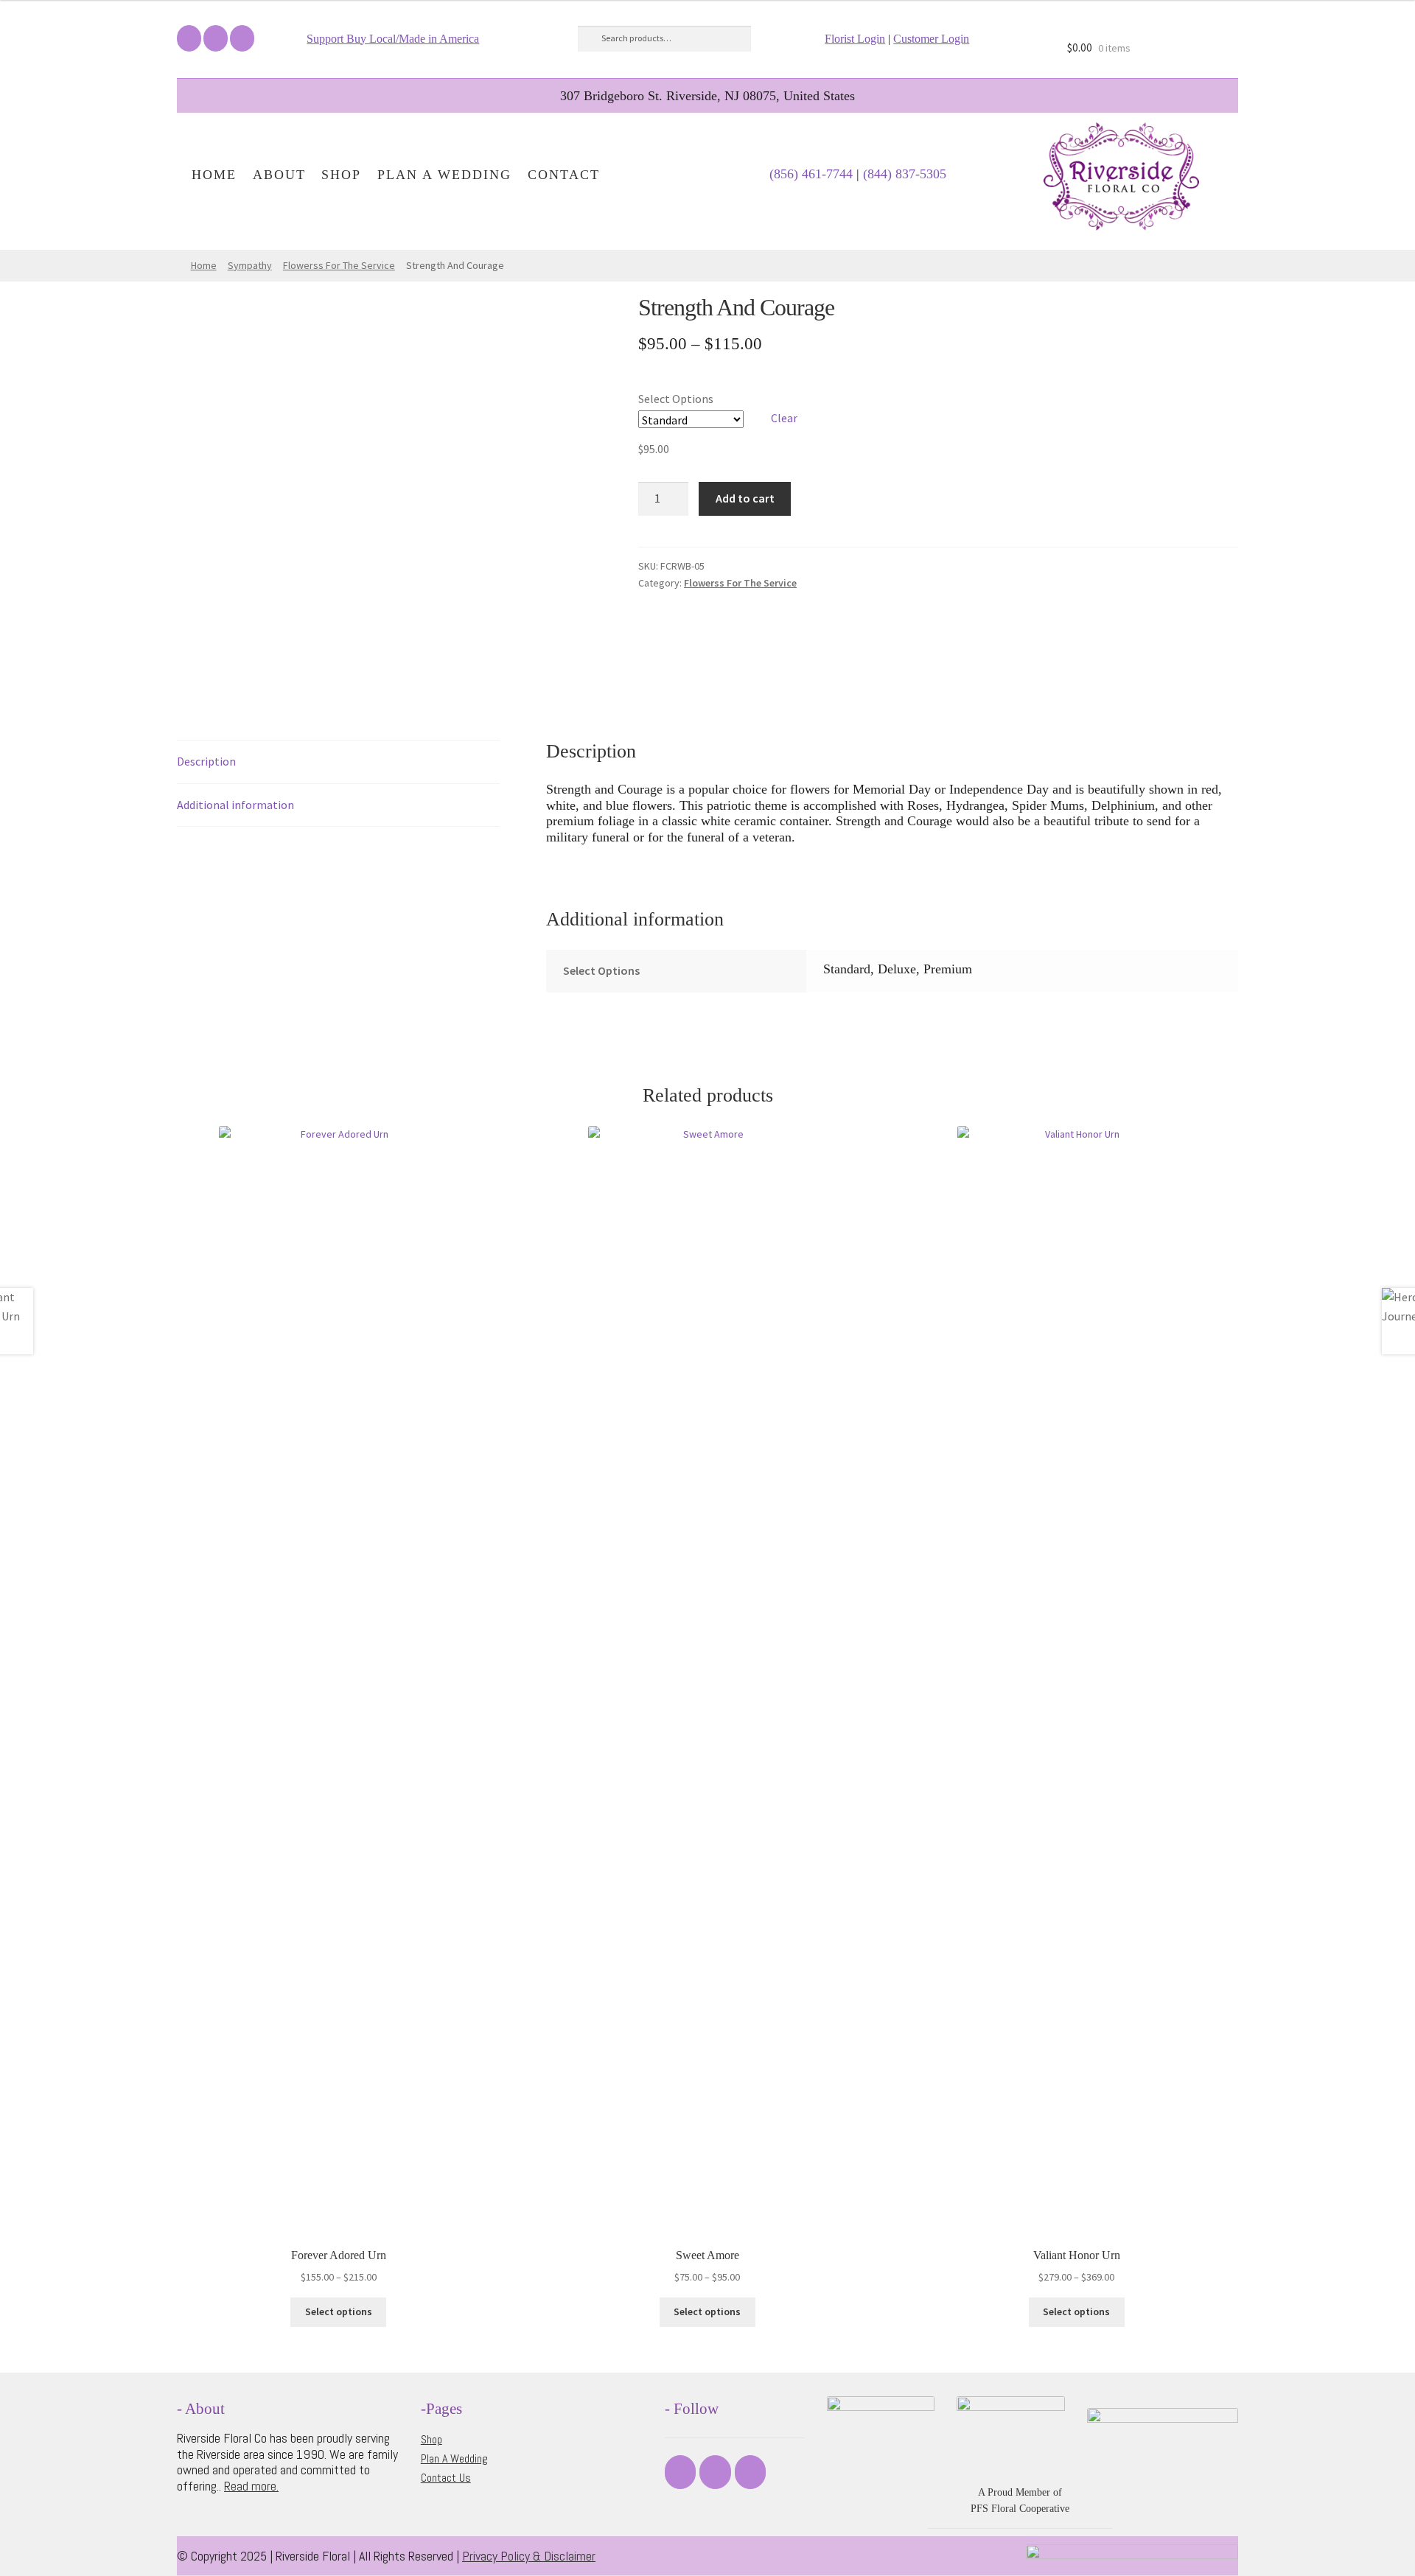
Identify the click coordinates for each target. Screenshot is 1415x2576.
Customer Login (931, 39)
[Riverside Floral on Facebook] (189, 38)
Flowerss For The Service (339, 265)
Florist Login (855, 39)
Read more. (251, 2486)
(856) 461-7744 (811, 174)
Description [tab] (206, 761)
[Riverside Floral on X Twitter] (216, 38)
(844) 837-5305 (905, 174)
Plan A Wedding (444, 175)
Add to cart (745, 498)
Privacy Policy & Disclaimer (529, 2556)
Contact (564, 175)
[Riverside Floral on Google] (242, 38)
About (279, 175)
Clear (784, 418)
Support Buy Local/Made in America (393, 39)
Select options (339, 2311)
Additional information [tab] (235, 805)
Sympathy (250, 265)
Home (214, 175)
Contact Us (446, 2478)
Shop (341, 175)
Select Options (676, 399)
